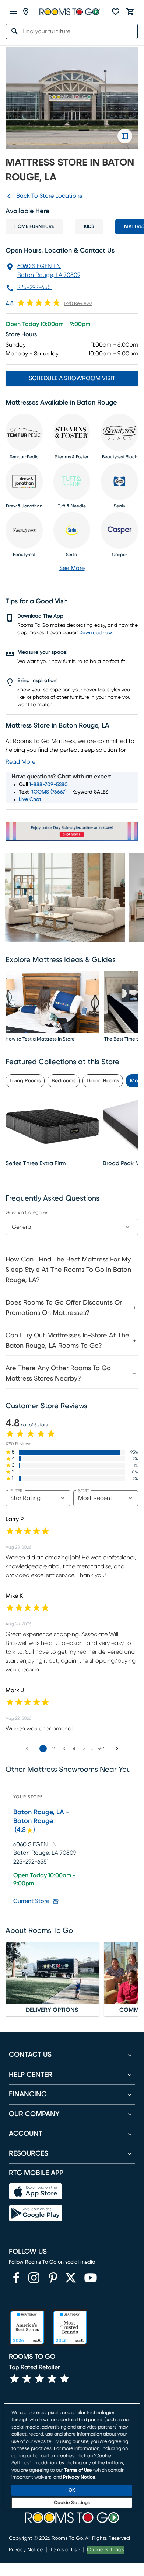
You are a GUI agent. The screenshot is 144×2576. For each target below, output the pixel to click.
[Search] (13, 31)
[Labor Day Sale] (72, 831)
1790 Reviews (78, 304)
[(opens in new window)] (16, 2278)
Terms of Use (65, 2550)
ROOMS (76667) (48, 792)
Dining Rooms (103, 1081)
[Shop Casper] (120, 530)
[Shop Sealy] (120, 481)
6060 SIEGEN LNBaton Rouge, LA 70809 (49, 271)
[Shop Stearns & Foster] (72, 432)
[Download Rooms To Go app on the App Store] (36, 2191)
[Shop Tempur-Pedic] (24, 432)
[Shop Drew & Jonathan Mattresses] (24, 481)
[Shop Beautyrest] (24, 530)
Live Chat (30, 799)
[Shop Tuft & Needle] (72, 481)
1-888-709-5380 (49, 785)
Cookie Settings (105, 2550)
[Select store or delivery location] (26, 12)
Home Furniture (34, 227)
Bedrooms (64, 1081)
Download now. (96, 633)
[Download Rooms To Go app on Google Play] (36, 2213)
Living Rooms (25, 1081)
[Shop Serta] (72, 530)
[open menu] (13, 12)
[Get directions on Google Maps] (125, 136)
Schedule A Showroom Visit (72, 378)
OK (72, 2490)
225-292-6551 (35, 287)
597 (101, 1749)
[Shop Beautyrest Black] (120, 432)
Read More (20, 762)
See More (72, 568)
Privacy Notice (26, 2550)
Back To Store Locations (49, 196)
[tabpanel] (72, 1318)
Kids (89, 227)
